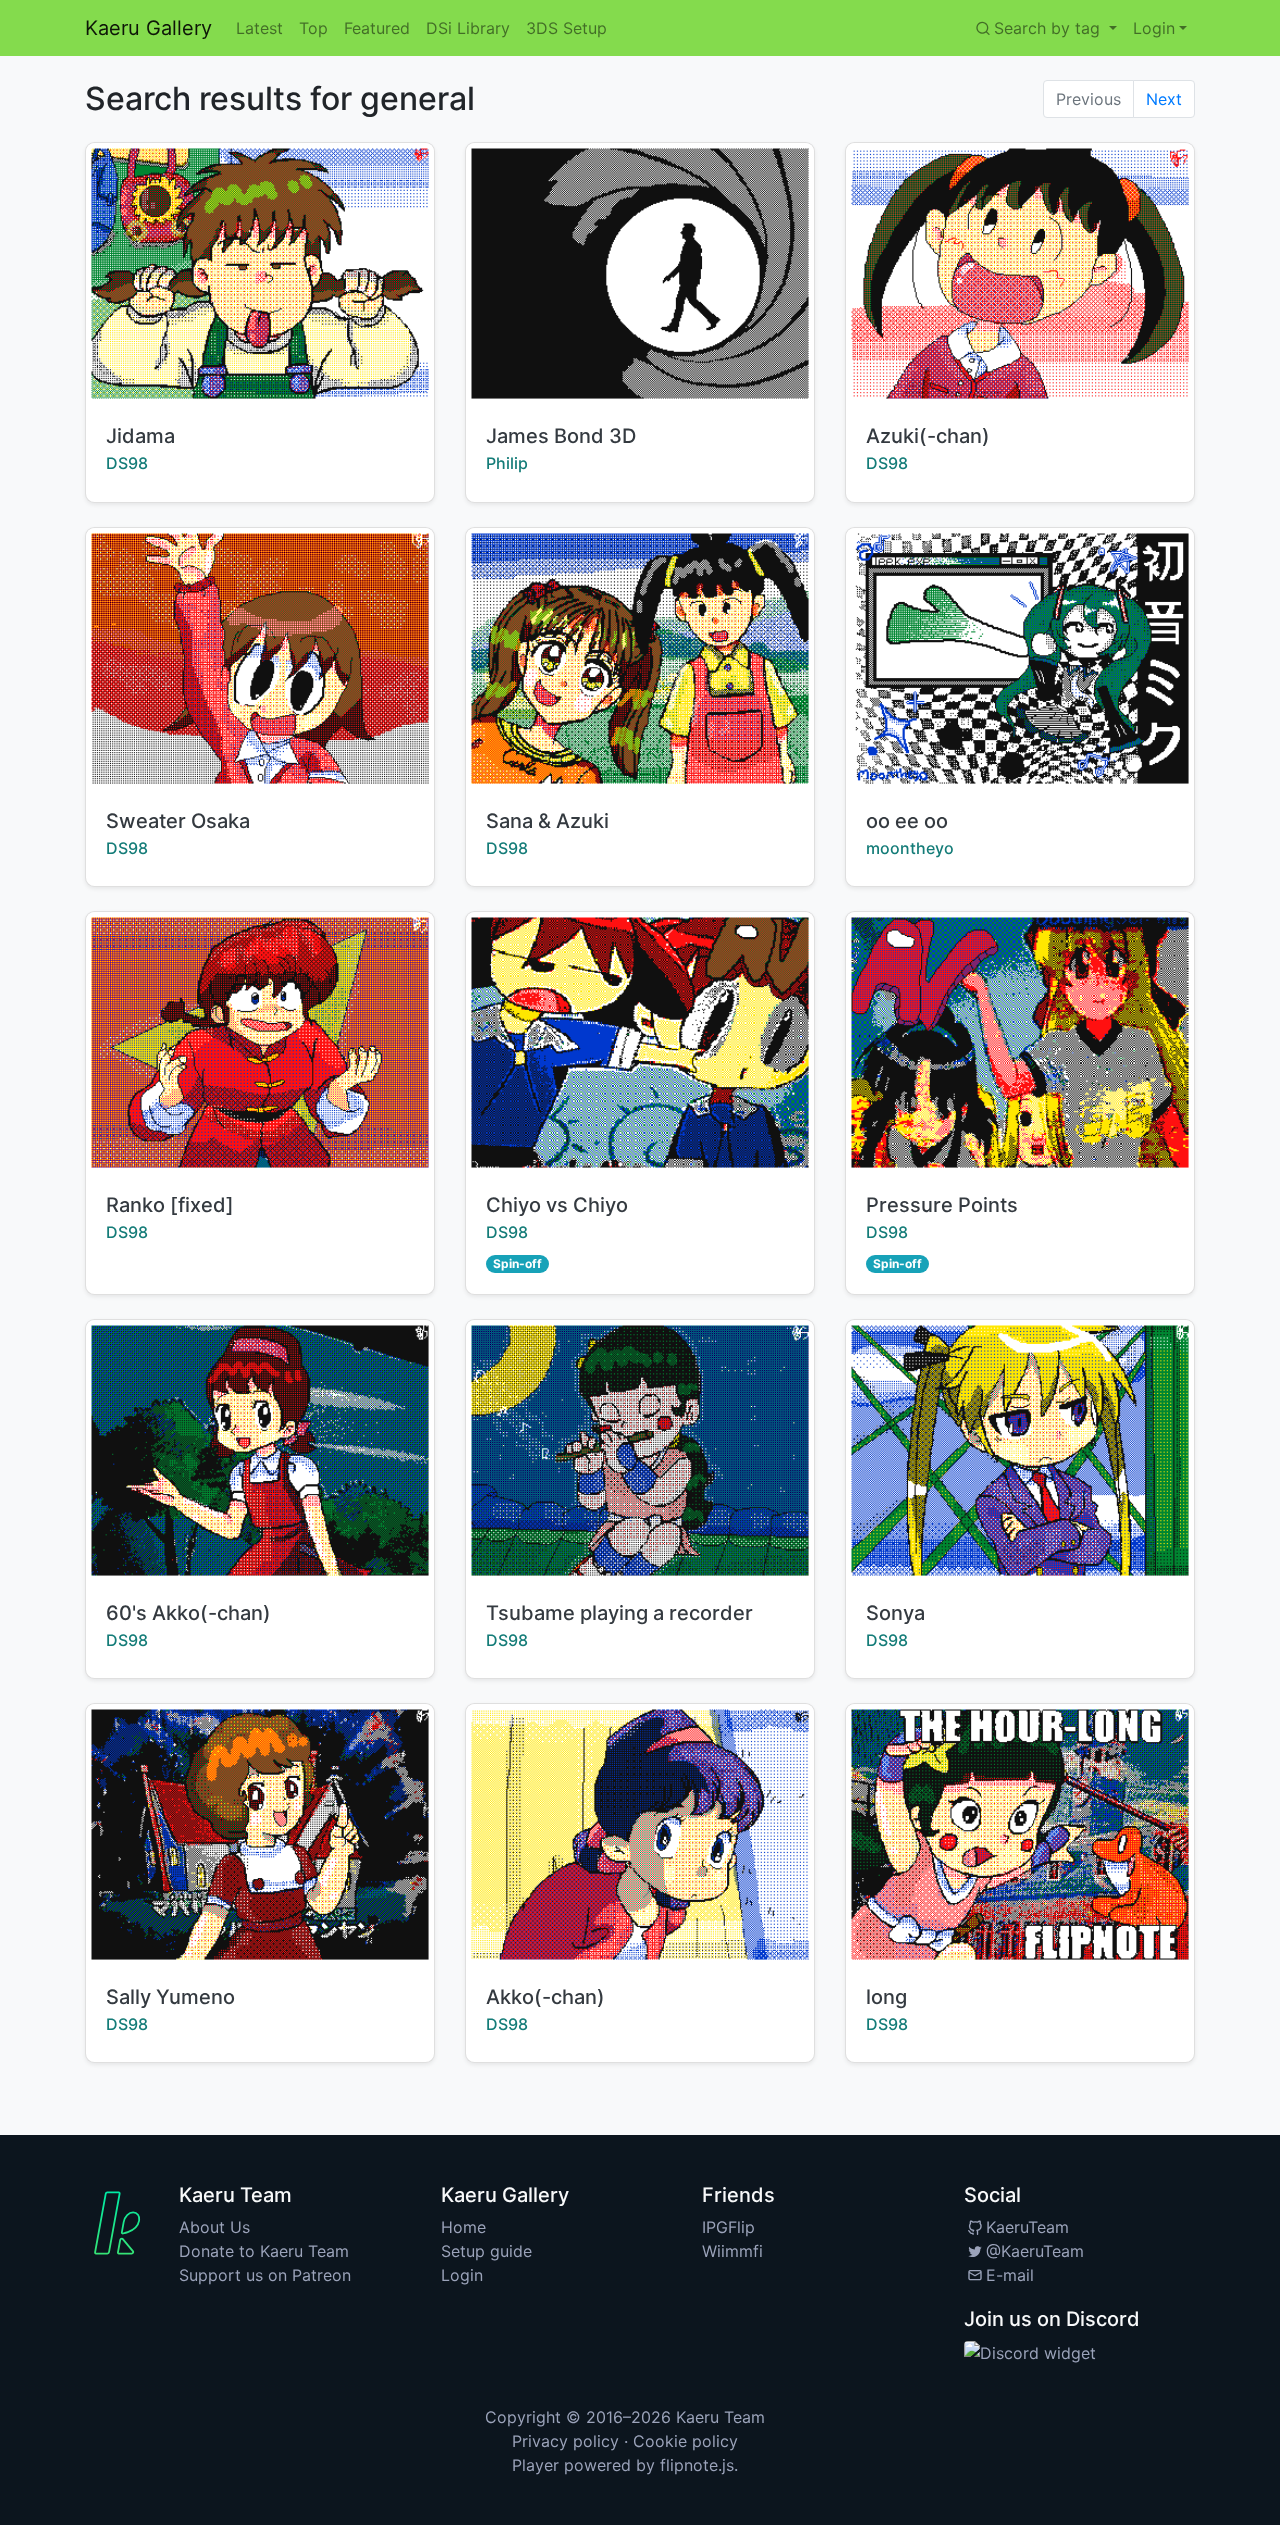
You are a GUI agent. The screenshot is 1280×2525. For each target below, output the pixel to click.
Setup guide (486, 2251)
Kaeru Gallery (148, 28)
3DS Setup (566, 28)
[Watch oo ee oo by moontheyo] (1020, 658)
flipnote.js (697, 2465)
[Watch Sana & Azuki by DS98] (640, 658)
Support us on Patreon (265, 2275)
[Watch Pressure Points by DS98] (1020, 1042)
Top (313, 28)
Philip (507, 463)
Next (1164, 99)
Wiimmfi (732, 2251)
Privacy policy (565, 2441)
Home (463, 2227)
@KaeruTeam (1035, 2251)
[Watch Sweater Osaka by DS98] (260, 658)
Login (462, 2275)
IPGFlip (728, 2227)
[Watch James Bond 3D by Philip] (640, 273)
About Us (214, 2227)
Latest (259, 28)
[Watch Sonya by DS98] (1020, 1450)
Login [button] (1154, 28)
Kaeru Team (720, 2417)
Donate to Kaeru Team (264, 2251)
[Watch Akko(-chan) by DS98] (640, 1834)
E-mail (1010, 2275)
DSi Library (468, 28)
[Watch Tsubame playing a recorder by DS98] (640, 1450)
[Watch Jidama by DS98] (260, 273)
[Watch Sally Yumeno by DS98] (260, 1834)
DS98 (127, 463)
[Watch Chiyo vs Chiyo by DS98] (640, 1042)
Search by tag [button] (1049, 28)
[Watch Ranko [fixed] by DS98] (260, 1042)
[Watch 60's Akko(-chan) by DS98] (260, 1450)
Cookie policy (685, 2441)
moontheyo (910, 848)
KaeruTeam (1027, 2227)
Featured (377, 28)
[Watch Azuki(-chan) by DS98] (1020, 273)
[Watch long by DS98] (1020, 1834)
